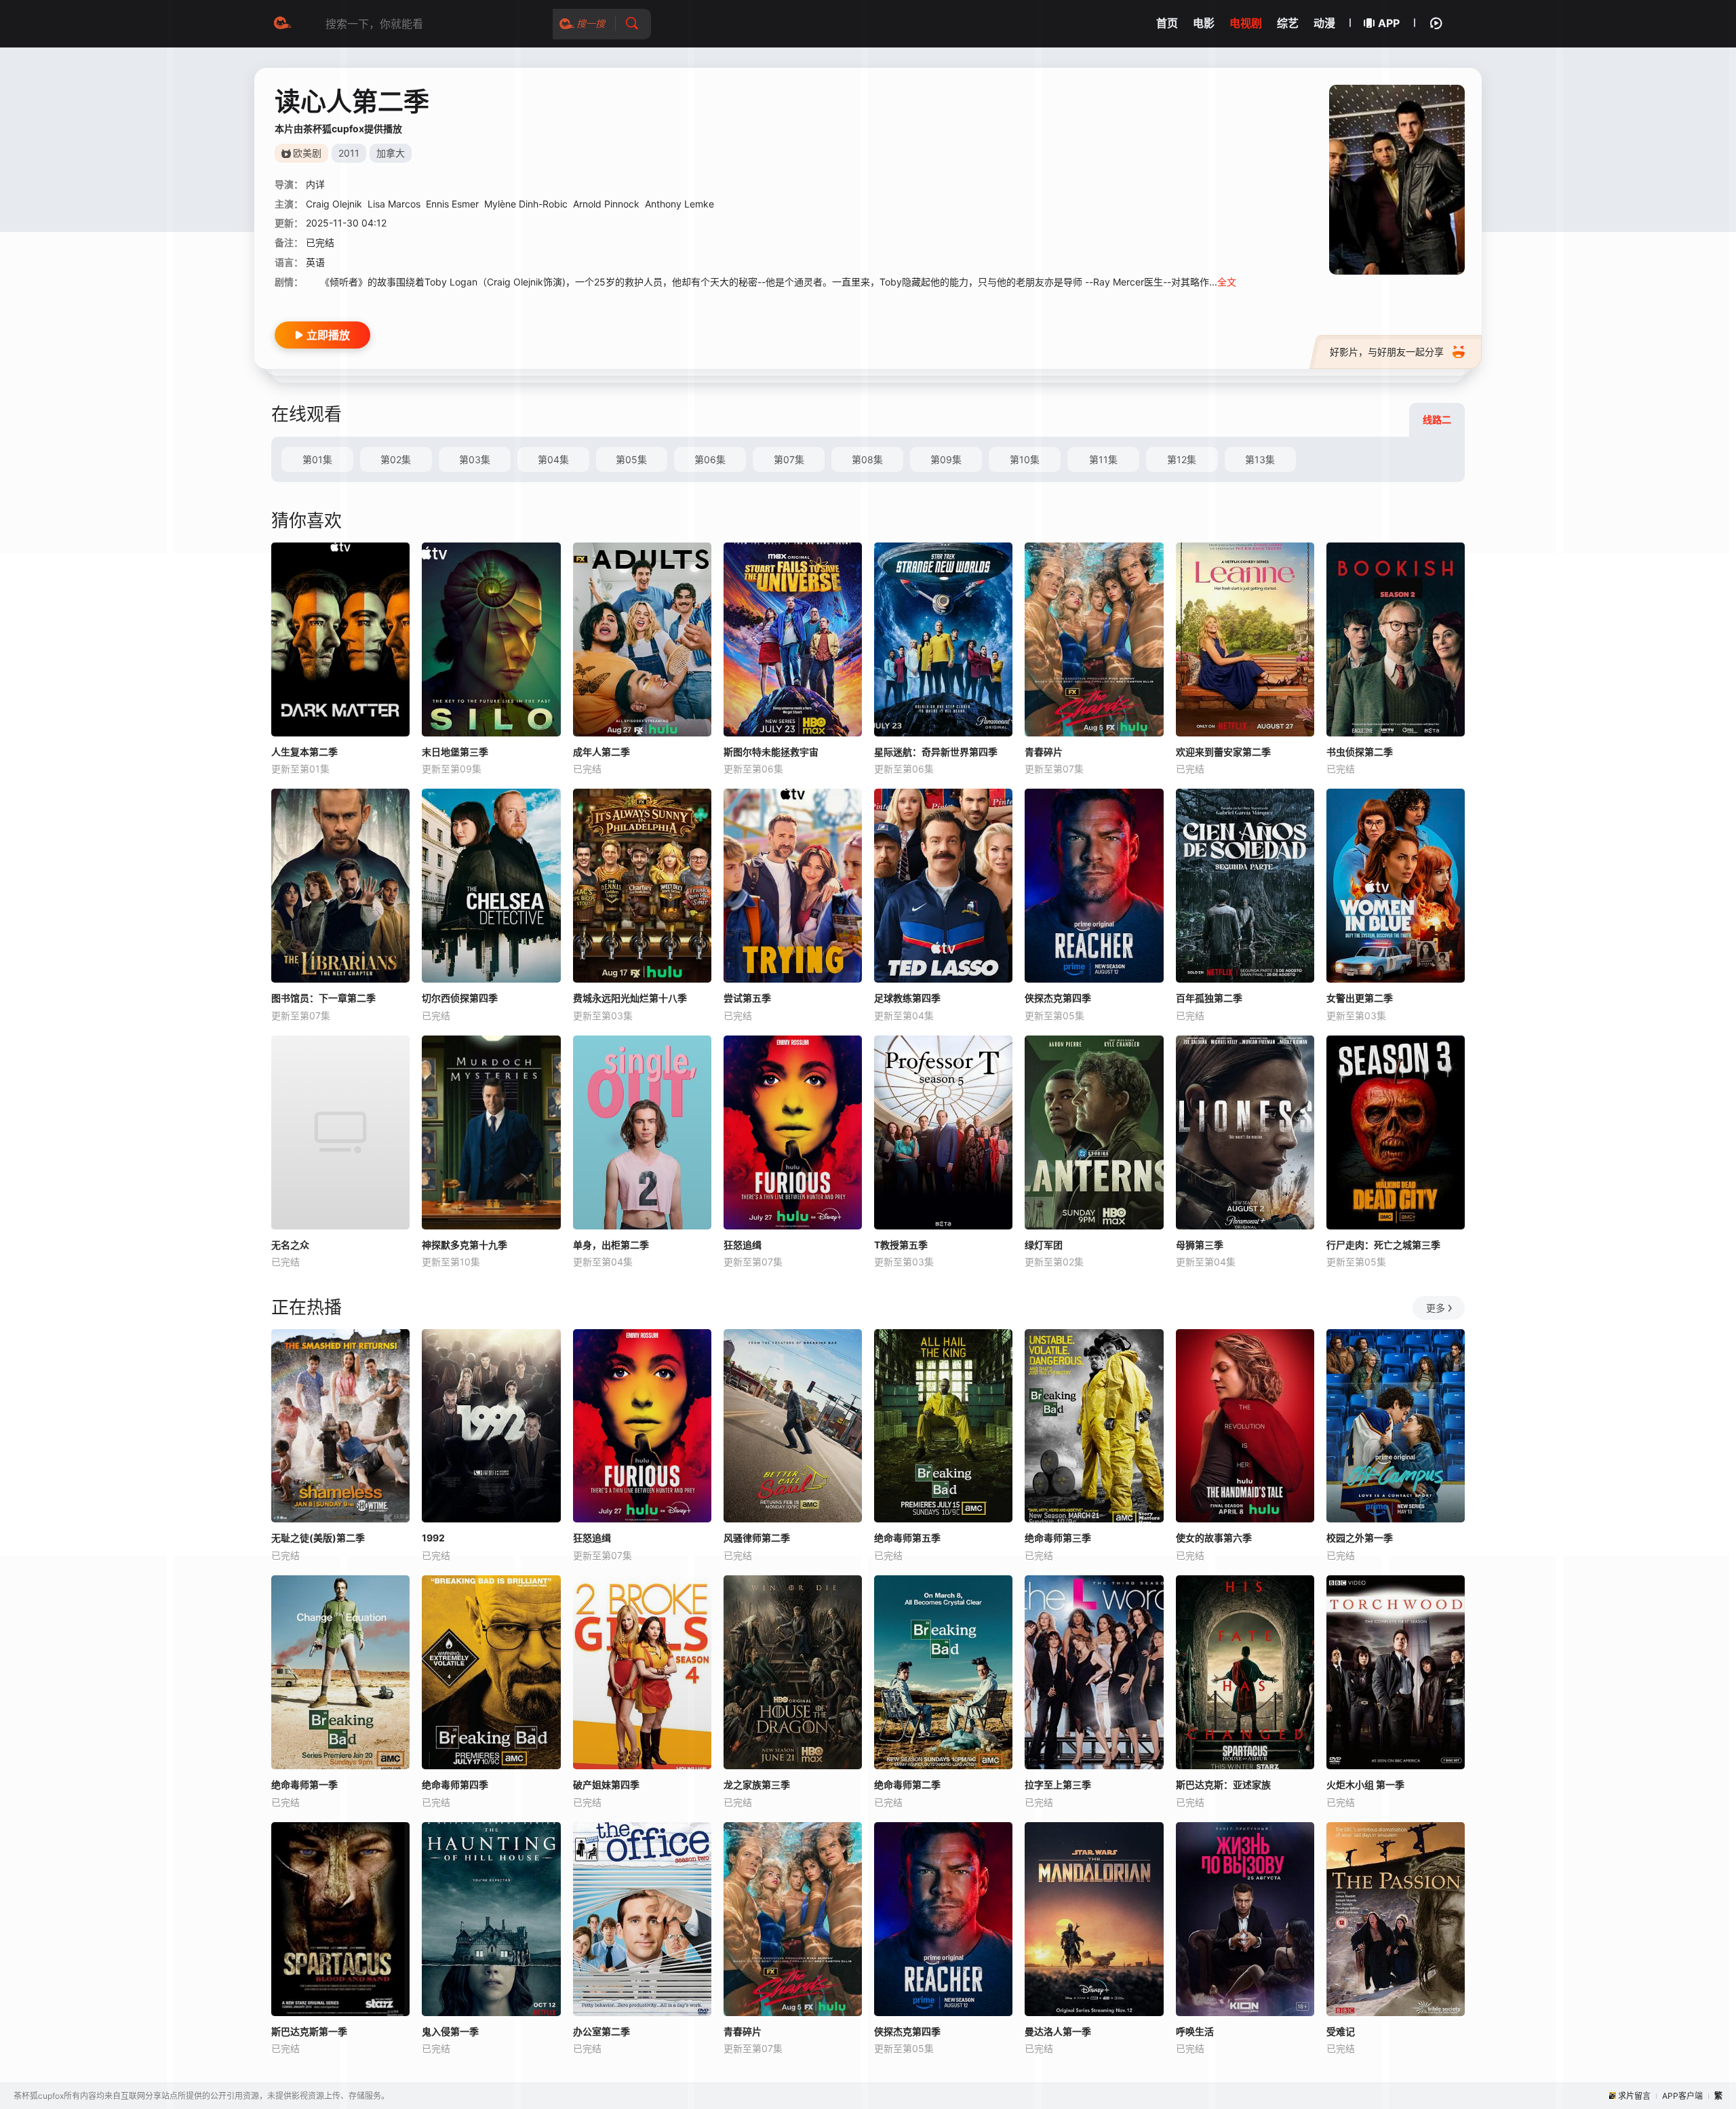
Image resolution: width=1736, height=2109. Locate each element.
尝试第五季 (747, 998)
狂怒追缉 (743, 1245)
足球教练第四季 (907, 998)
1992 (433, 1538)
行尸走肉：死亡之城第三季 (1383, 1245)
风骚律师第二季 (757, 1538)
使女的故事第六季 (1214, 1538)
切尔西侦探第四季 (460, 998)
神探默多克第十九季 (465, 1245)
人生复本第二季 (304, 752)
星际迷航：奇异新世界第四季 (936, 752)
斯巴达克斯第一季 (309, 2031)
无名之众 (290, 1245)
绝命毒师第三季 (1058, 1538)
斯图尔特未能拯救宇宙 (771, 752)
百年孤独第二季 (1209, 998)
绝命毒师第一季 (304, 1785)
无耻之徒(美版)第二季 (318, 1538)
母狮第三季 (1200, 1245)
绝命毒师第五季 (907, 1538)
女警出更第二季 (1360, 998)
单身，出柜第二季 (611, 1245)
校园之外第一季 (1360, 1538)
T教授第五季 (901, 1245)
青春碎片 (1044, 752)
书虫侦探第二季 (1360, 752)
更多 (1436, 1308)
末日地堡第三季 (455, 752)
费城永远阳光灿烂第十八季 (630, 998)
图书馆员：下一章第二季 (323, 998)
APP (1389, 23)
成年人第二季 (601, 752)
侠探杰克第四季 (1058, 998)
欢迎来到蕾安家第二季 (1223, 752)
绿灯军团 (1044, 1245)
